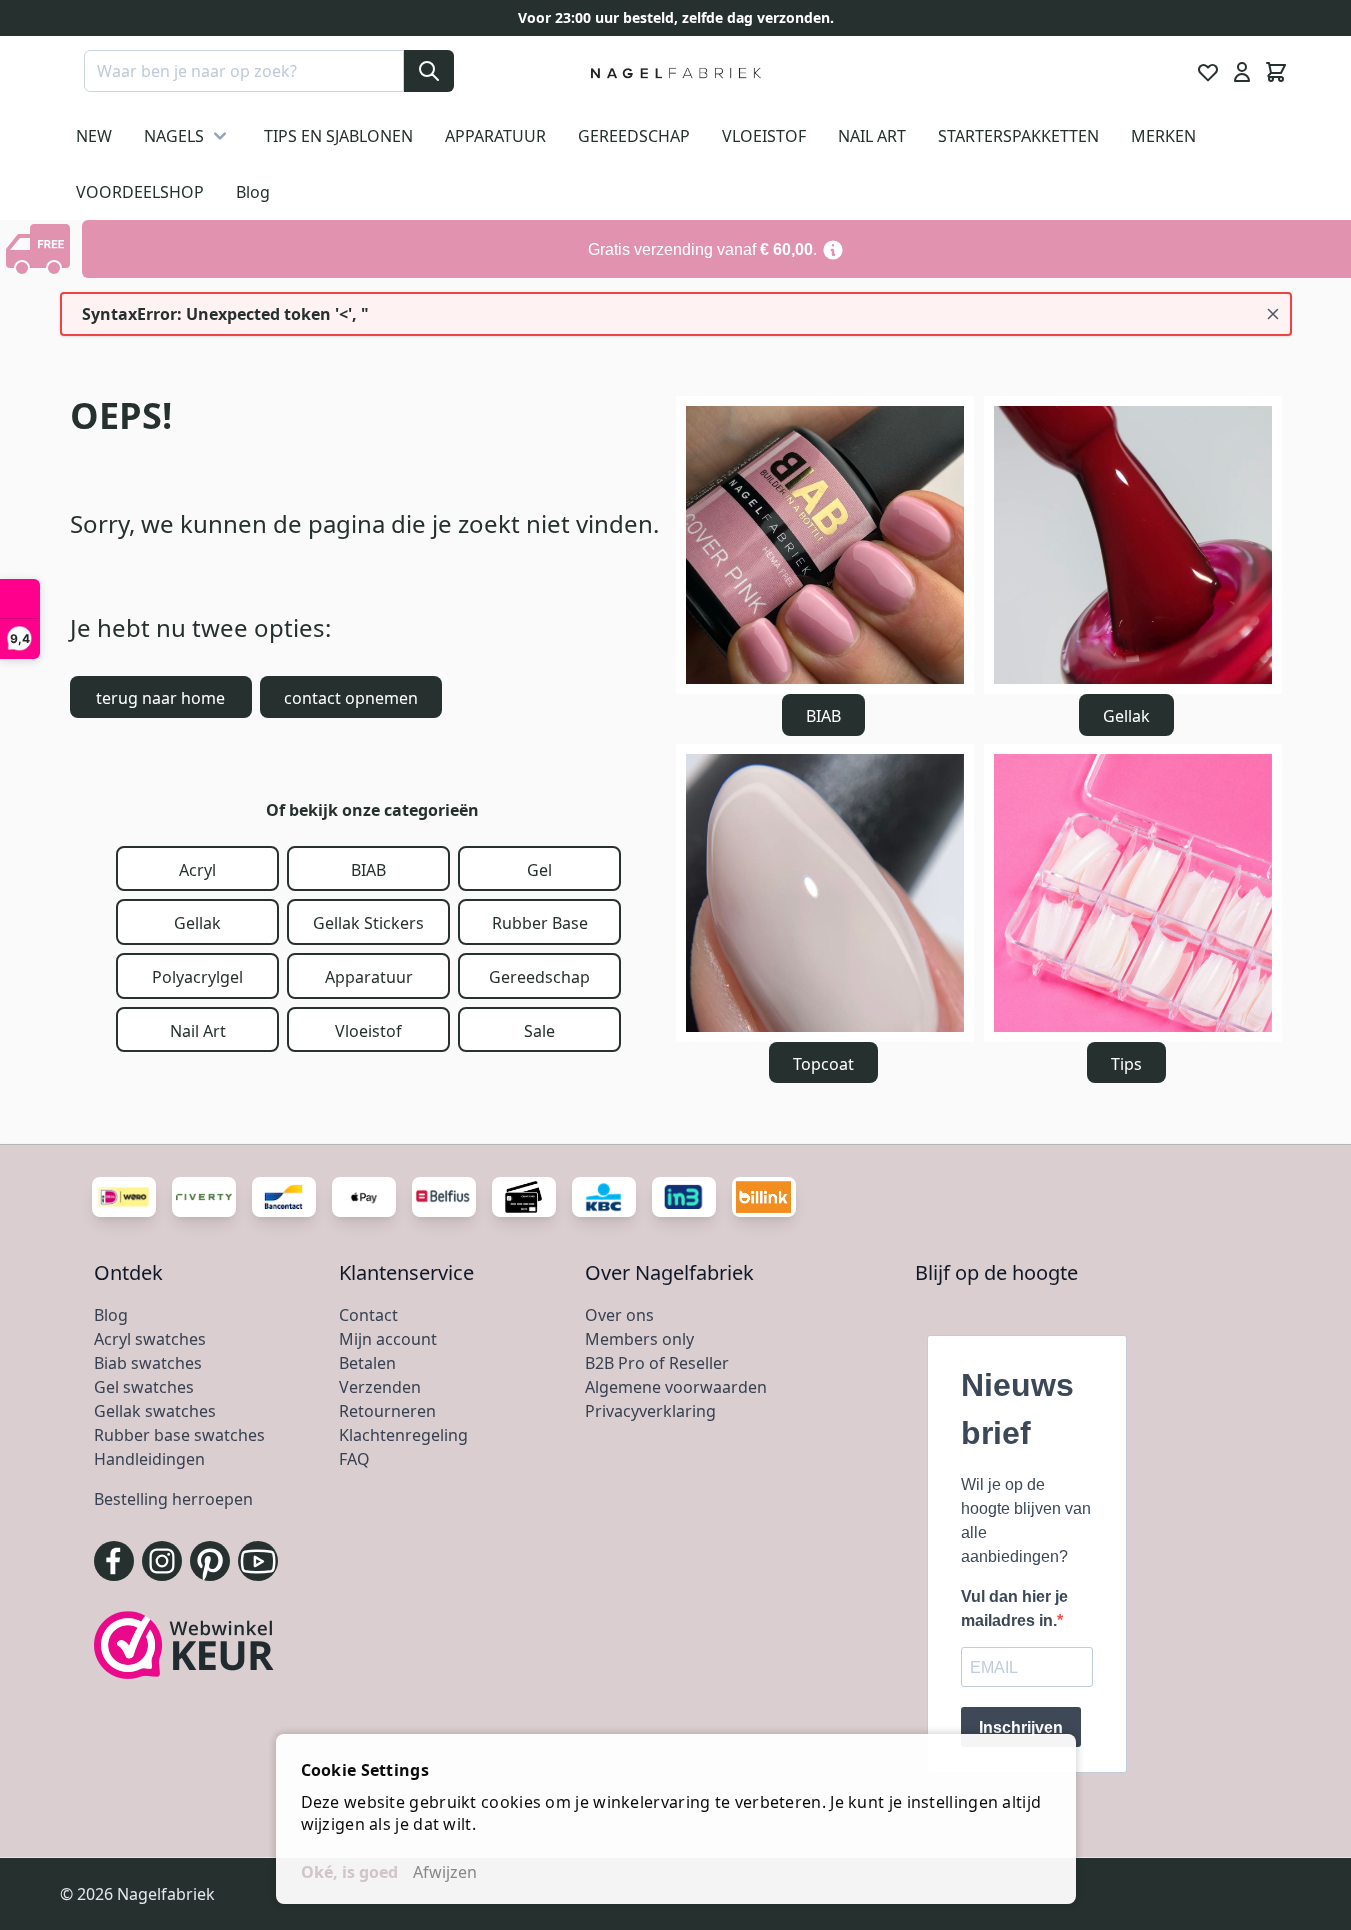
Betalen (367, 1363)
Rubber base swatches (179, 1435)
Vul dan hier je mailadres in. (1014, 1608)
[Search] (429, 71)
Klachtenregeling (403, 1435)
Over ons (619, 1315)
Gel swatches (144, 1387)
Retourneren (387, 1411)
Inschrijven (1021, 1727)
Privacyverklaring (650, 1411)
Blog (253, 192)
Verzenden (380, 1387)
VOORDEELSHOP (140, 192)
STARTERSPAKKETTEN (1018, 136)
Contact (368, 1315)
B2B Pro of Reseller (657, 1363)
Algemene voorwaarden (676, 1387)
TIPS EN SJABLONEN (338, 136)
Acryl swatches (150, 1339)
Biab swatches (148, 1363)
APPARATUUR (495, 136)
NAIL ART (872, 136)
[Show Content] (41, 249)
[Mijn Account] (1242, 72)
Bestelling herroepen (173, 1499)
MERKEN (1163, 136)
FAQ (354, 1459)
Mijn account (388, 1339)
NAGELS (174, 136)
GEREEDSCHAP (634, 136)
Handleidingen (149, 1459)
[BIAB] (825, 545)
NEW (94, 136)
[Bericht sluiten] (1273, 314)
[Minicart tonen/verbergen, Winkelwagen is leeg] (1276, 72)
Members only (639, 1339)
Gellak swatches (155, 1411)
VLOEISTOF (764, 136)
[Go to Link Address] (716, 249)
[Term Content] (833, 249)
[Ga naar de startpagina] (675, 72)
